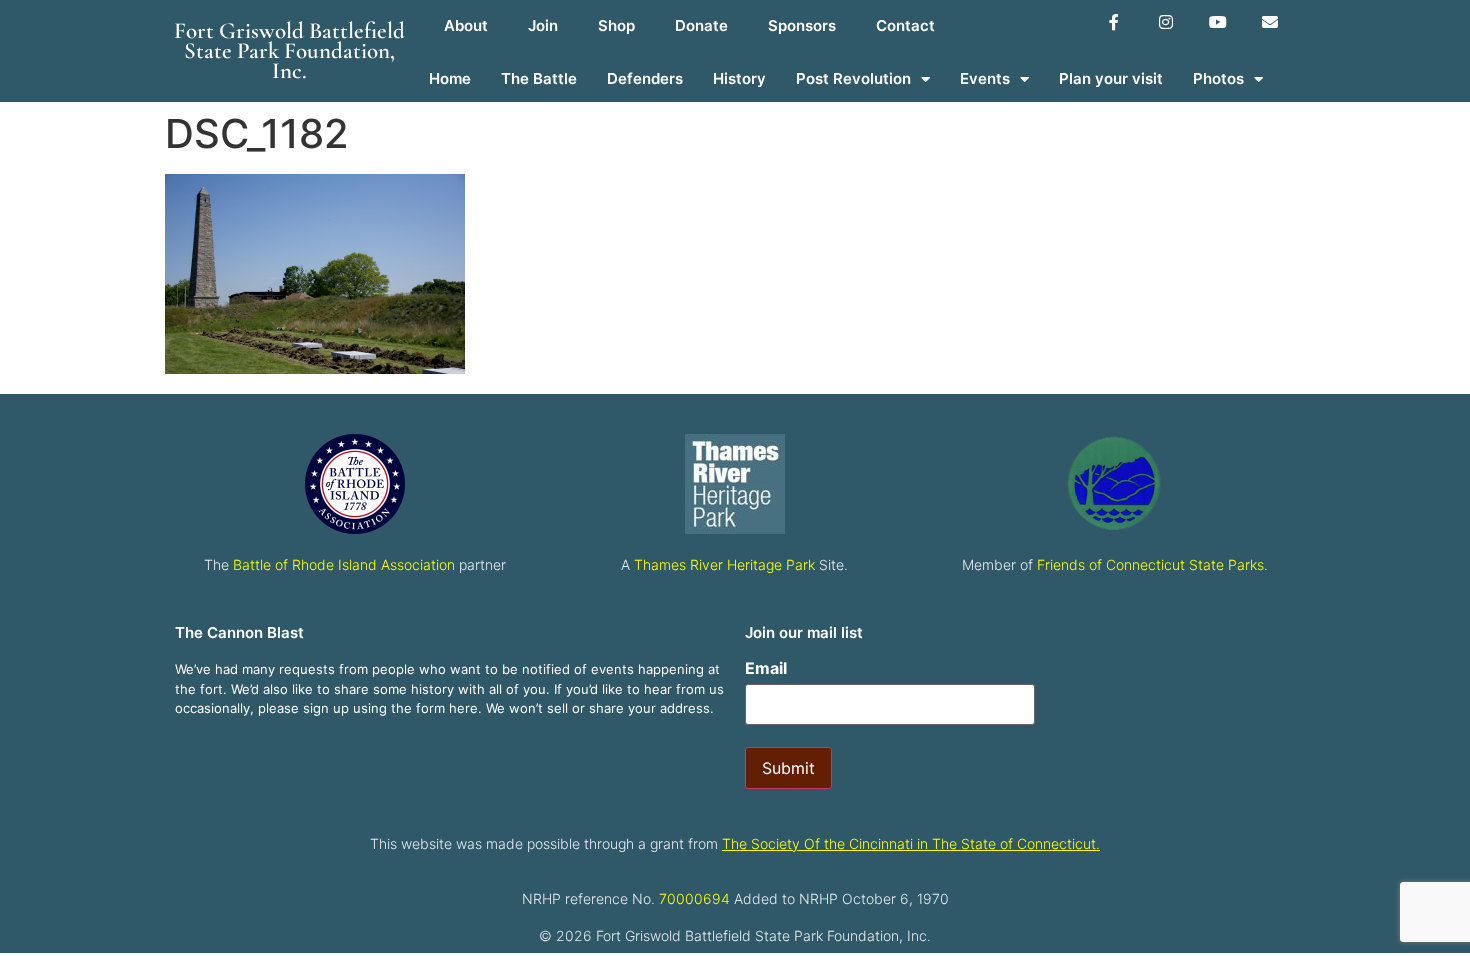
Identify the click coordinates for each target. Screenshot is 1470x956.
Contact (905, 25)
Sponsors (802, 25)
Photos (1218, 78)
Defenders (645, 78)
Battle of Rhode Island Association (344, 564)
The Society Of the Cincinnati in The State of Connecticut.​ (911, 843)
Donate (701, 25)
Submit (788, 768)
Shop (616, 25)
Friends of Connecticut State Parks (1150, 564)
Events (985, 78)
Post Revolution (853, 78)
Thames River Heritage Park (724, 564)
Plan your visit (1111, 78)
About (466, 25)
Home (450, 78)
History (739, 78)
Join (543, 25)
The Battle (539, 78)
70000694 (694, 898)
